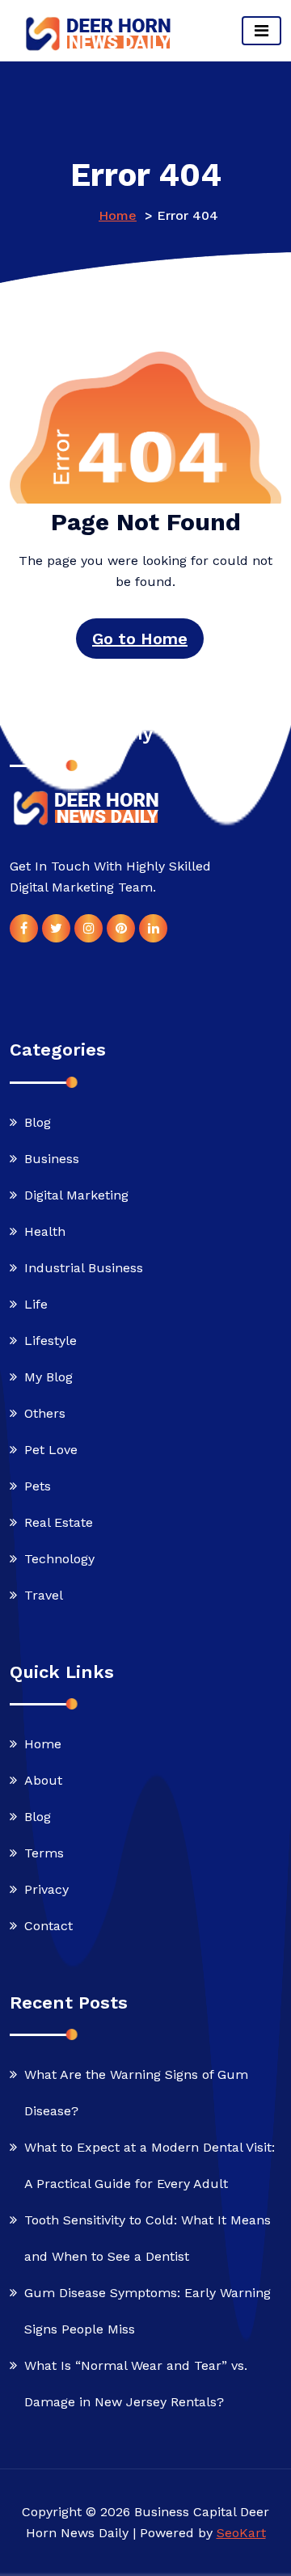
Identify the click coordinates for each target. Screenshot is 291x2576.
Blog (38, 1122)
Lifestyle (51, 1341)
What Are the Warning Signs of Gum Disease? (136, 2093)
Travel (44, 1595)
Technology (59, 1559)
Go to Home (140, 639)
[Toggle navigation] (261, 31)
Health (45, 1231)
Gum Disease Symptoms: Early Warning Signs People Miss (148, 2311)
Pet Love (51, 1450)
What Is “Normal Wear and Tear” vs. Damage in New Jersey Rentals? (136, 2384)
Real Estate (59, 1522)
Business (52, 1159)
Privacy (46, 1889)
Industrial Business (84, 1268)
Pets (38, 1486)
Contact (48, 1926)
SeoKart (241, 2533)
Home (118, 215)
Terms (44, 1853)
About (43, 1780)
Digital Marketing (76, 1195)
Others (45, 1413)
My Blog (48, 1377)
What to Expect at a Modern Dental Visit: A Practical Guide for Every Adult (150, 2165)
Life (36, 1304)
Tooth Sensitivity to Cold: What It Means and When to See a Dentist (148, 2238)
